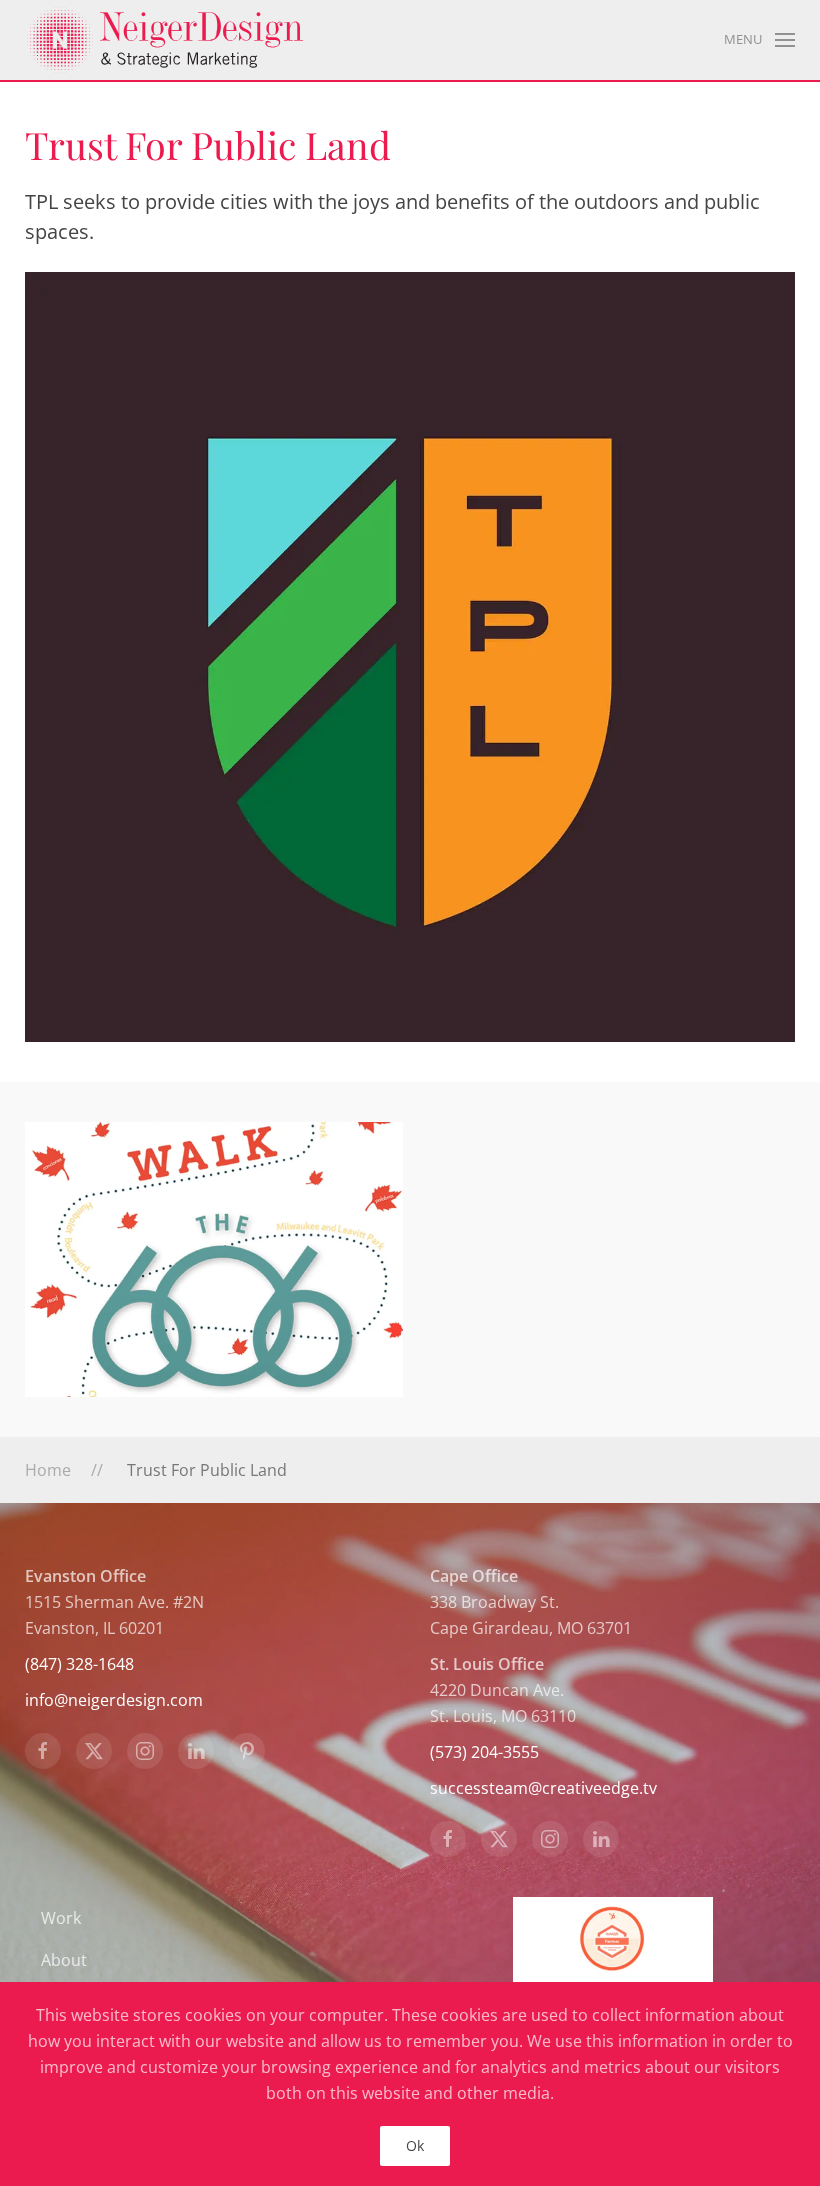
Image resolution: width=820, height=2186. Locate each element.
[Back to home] (165, 40)
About (64, 1960)
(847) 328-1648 (79, 1664)
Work (61, 1918)
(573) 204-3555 (484, 1752)
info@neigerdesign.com (114, 1700)
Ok (415, 2145)
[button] (759, 40)
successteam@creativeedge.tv (543, 1788)
